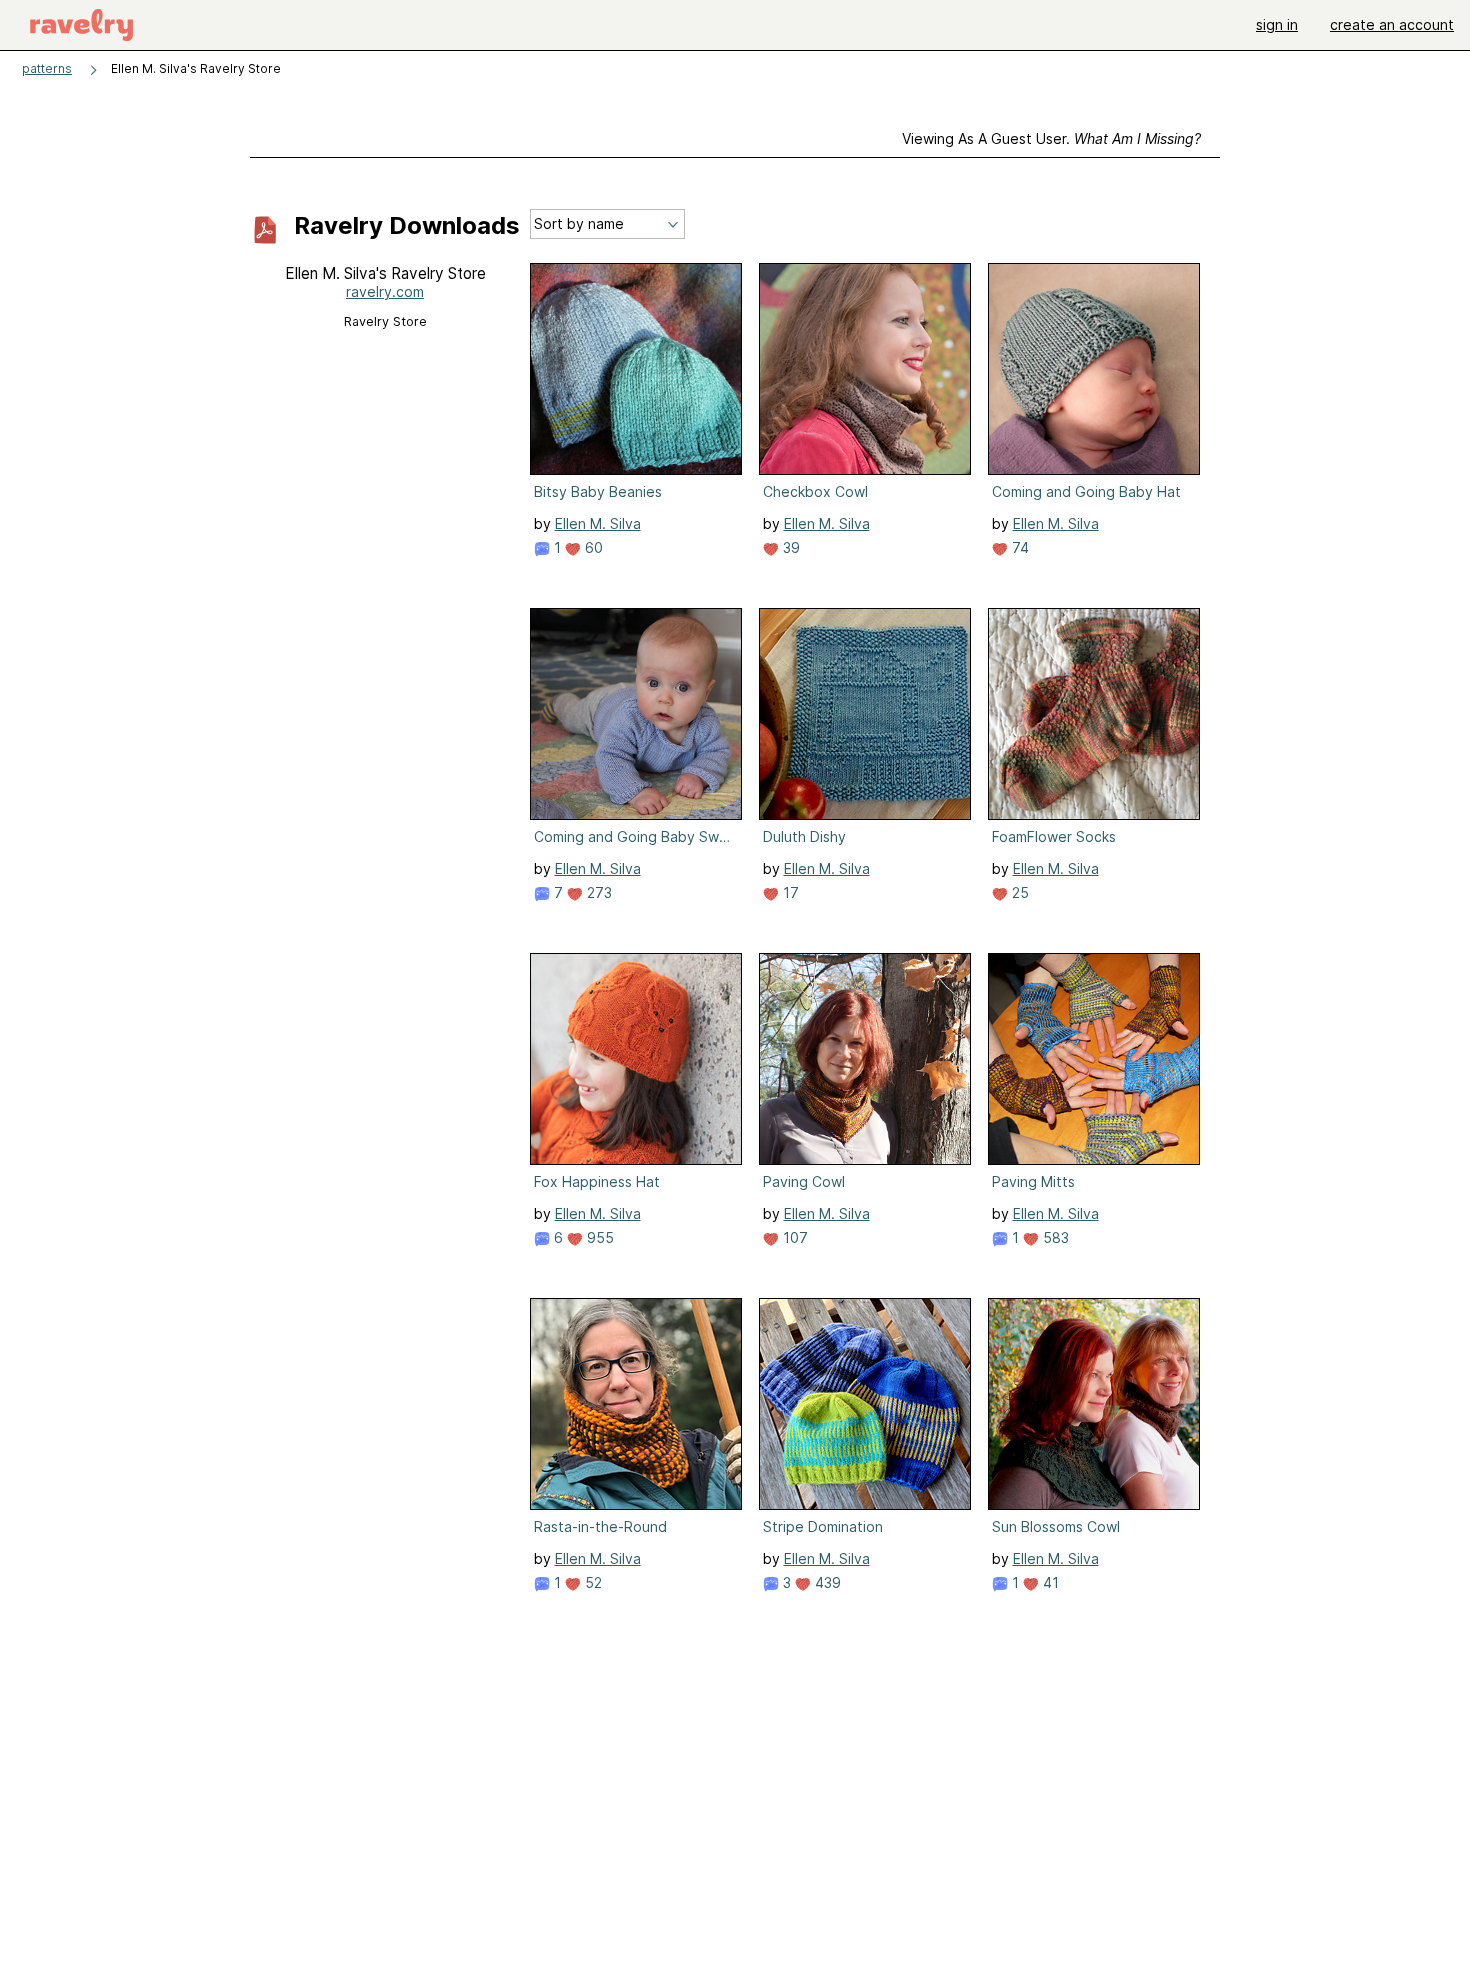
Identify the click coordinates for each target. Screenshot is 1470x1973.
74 (1018, 547)
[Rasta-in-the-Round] (636, 1404)
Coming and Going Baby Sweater (634, 836)
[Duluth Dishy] (865, 714)
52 (591, 1582)
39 (789, 547)
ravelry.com (385, 291)
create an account (1392, 24)
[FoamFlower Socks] (1094, 714)
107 (793, 1237)
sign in (1277, 24)
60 (592, 547)
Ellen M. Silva (598, 523)
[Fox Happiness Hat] (636, 1059)
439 (826, 1582)
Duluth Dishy (804, 836)
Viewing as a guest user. (1051, 138)
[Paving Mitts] (1094, 1059)
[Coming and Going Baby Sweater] (636, 714)
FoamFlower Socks (1054, 836)
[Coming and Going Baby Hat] (1094, 369)
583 (1054, 1237)
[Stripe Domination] (865, 1404)
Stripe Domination (823, 1526)
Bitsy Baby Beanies (598, 491)
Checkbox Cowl (815, 491)
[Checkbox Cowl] (865, 369)
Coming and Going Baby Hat (1086, 491)
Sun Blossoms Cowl (1056, 1526)
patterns (47, 68)
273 (597, 892)
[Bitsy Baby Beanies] (636, 369)
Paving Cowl (804, 1181)
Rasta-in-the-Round (600, 1526)
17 (789, 892)
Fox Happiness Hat (597, 1181)
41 (1049, 1582)
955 (598, 1237)
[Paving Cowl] (865, 1059)
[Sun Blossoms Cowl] (1094, 1404)
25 (1018, 892)
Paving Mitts (1033, 1181)
